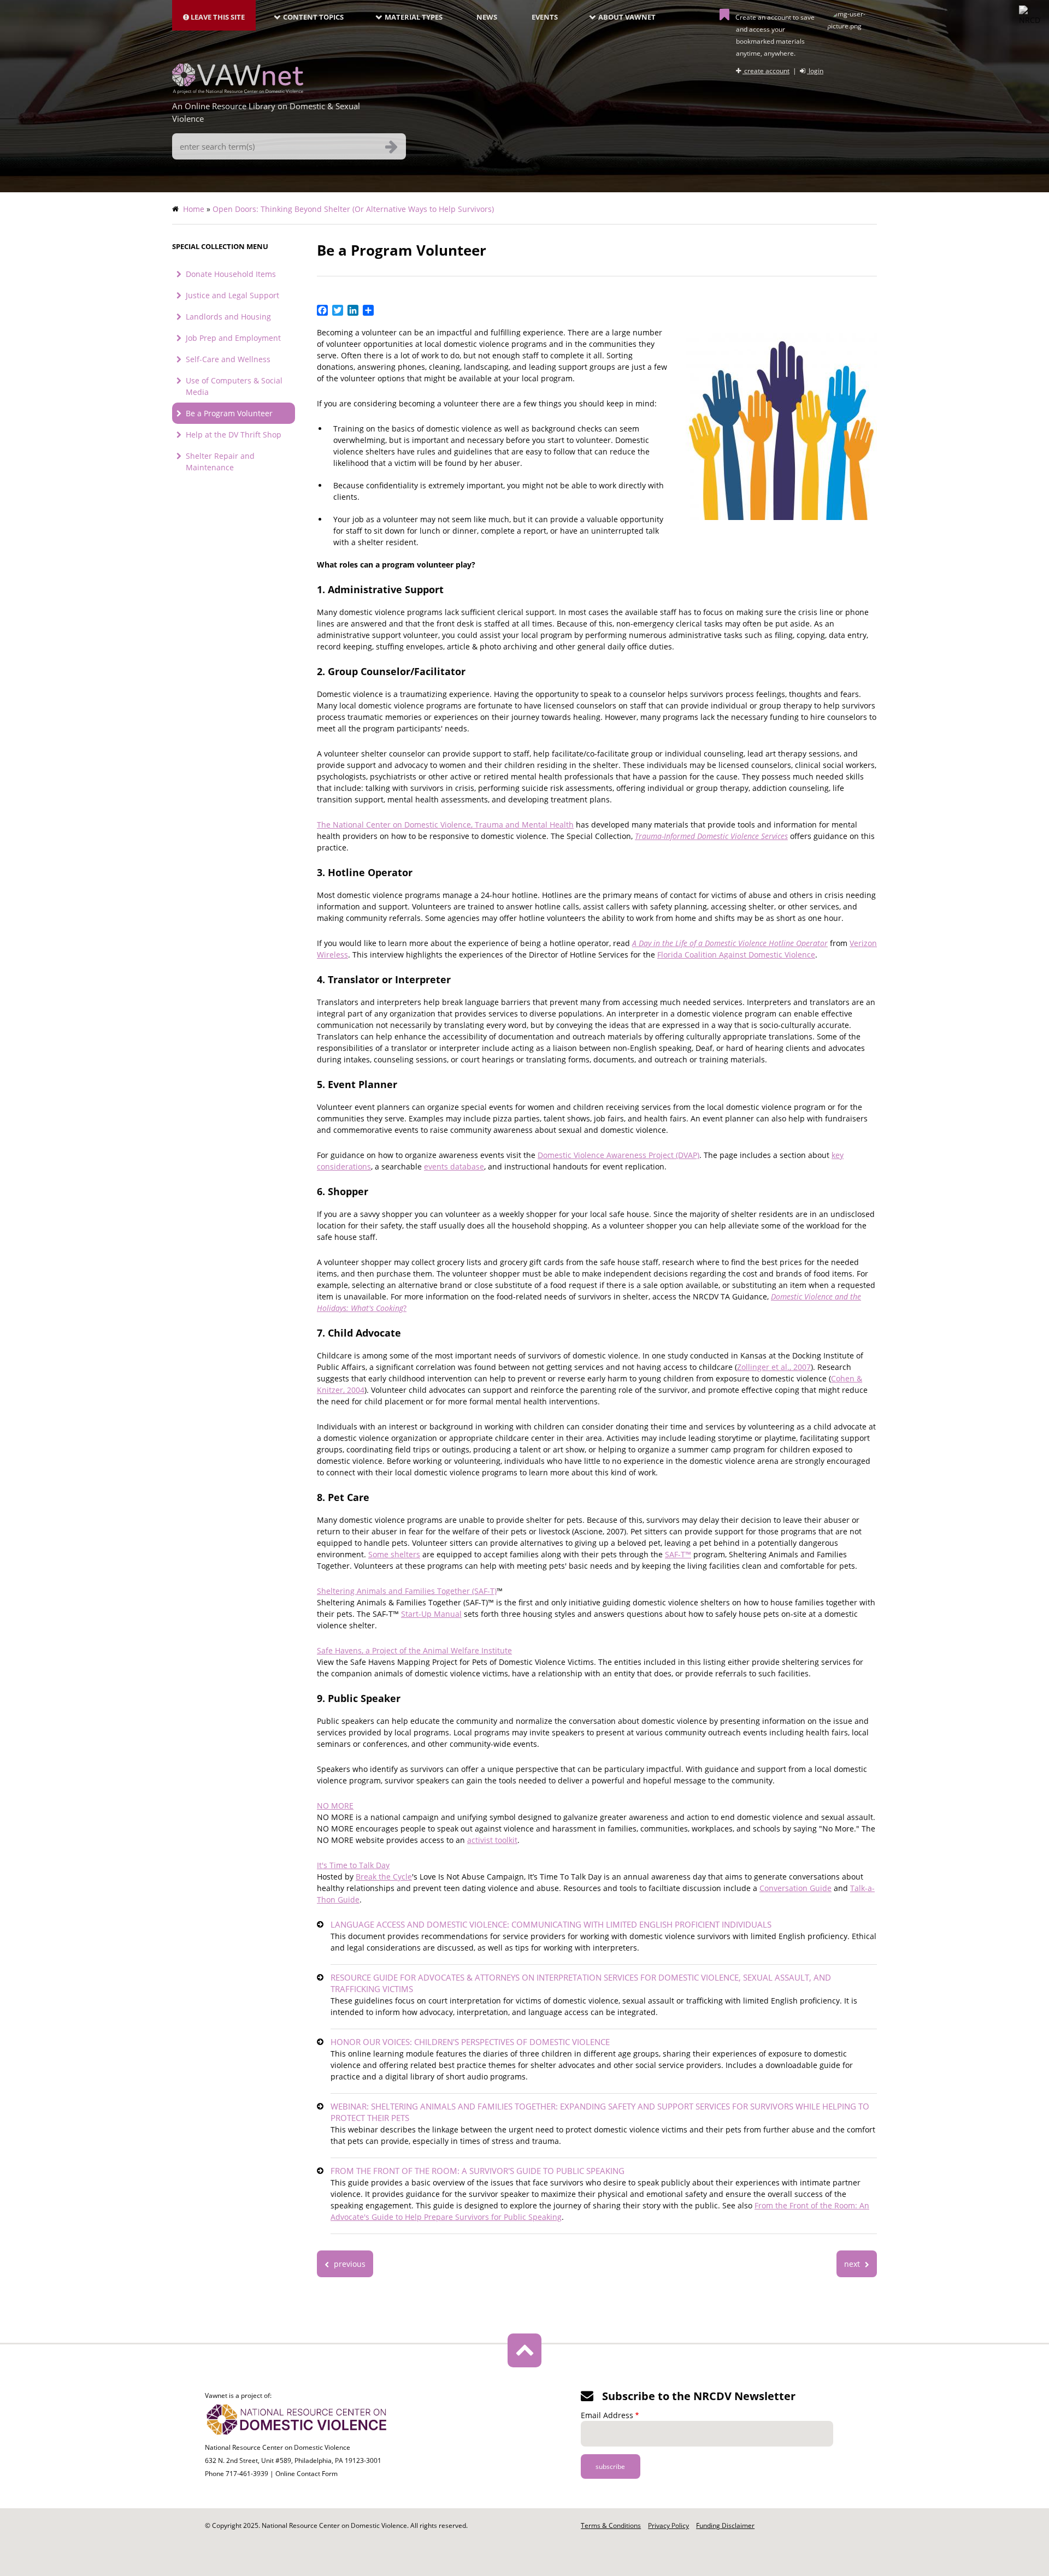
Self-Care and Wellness (228, 359)
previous (349, 2264)
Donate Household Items (231, 274)
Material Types (414, 17)
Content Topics (313, 17)
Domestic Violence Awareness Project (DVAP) (618, 1155)
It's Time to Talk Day (353, 1865)
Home (194, 209)
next (853, 2264)
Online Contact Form (307, 2474)
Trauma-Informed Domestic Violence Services (711, 836)
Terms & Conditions (611, 2525)
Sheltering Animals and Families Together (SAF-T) (407, 1591)
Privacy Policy (668, 2525)
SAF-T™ (678, 1554)
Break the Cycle (384, 1877)
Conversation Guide (795, 1888)
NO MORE (335, 1806)
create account (766, 71)
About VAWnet (627, 17)
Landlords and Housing (228, 317)
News (487, 17)
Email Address (607, 2415)
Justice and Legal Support (232, 295)
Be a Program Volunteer (229, 413)
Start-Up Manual (431, 1614)
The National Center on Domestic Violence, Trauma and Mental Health (445, 825)
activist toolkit (492, 1840)
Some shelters (394, 1554)
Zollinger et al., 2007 (774, 1367)
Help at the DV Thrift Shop (234, 435)
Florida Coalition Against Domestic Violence (736, 955)
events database (454, 1166)
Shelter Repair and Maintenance (220, 462)
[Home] (238, 91)
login (815, 71)
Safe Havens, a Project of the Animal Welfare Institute (414, 1650)
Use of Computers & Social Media (234, 386)
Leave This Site (217, 17)
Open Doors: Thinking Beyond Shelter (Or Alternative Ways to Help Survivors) (353, 209)
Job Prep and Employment (233, 338)
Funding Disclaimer (725, 2525)
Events (545, 17)
